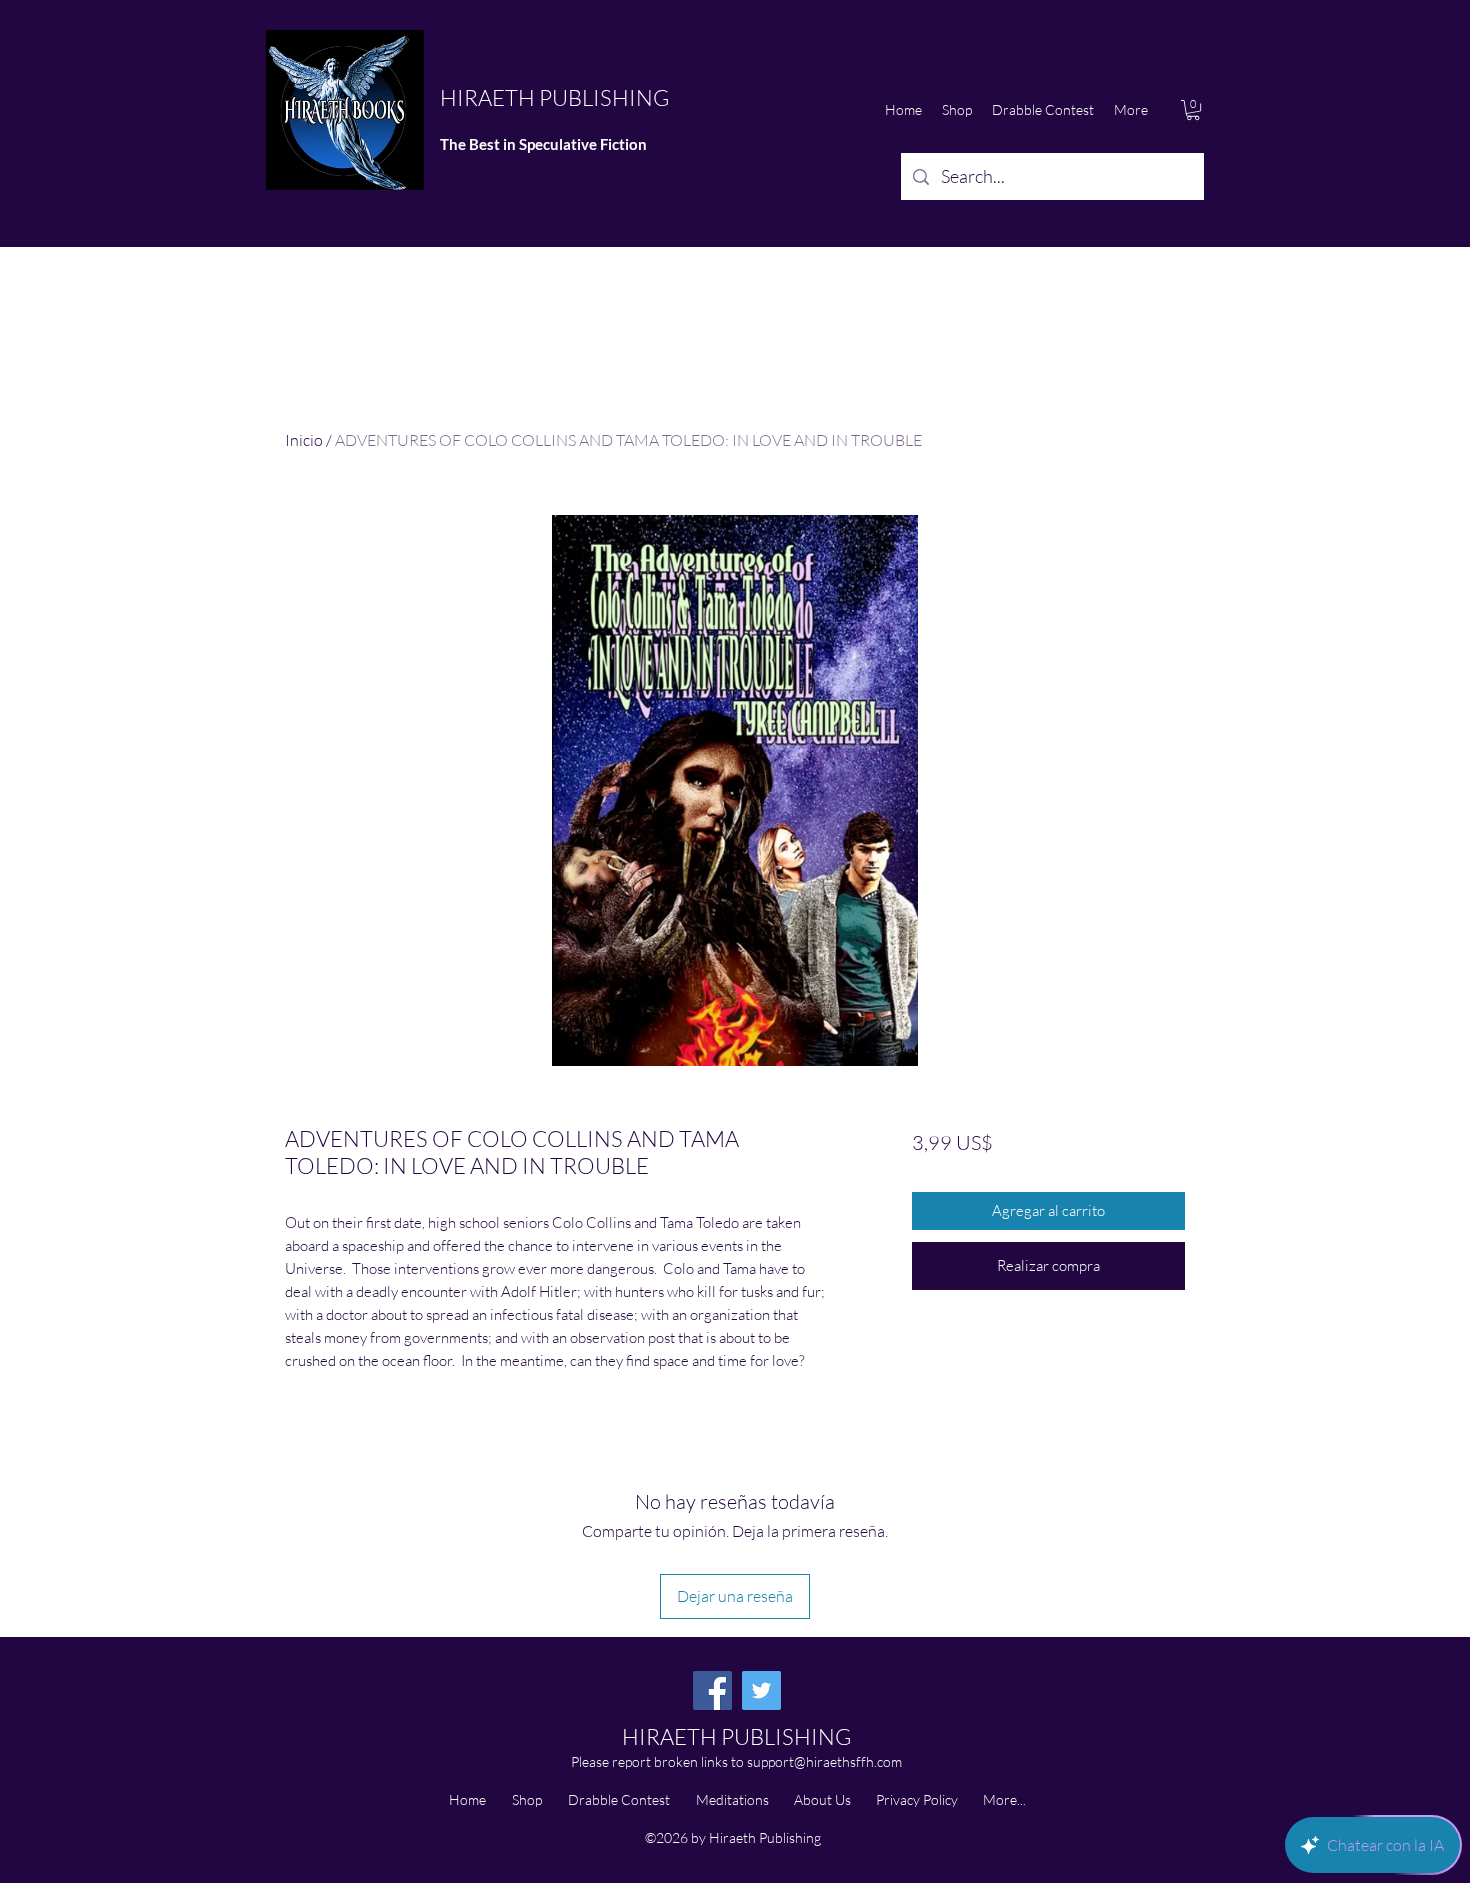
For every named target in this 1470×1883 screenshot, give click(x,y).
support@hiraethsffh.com (824, 1761)
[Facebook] (712, 1690)
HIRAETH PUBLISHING (554, 97)
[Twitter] (761, 1690)
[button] (1193, 110)
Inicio (304, 440)
